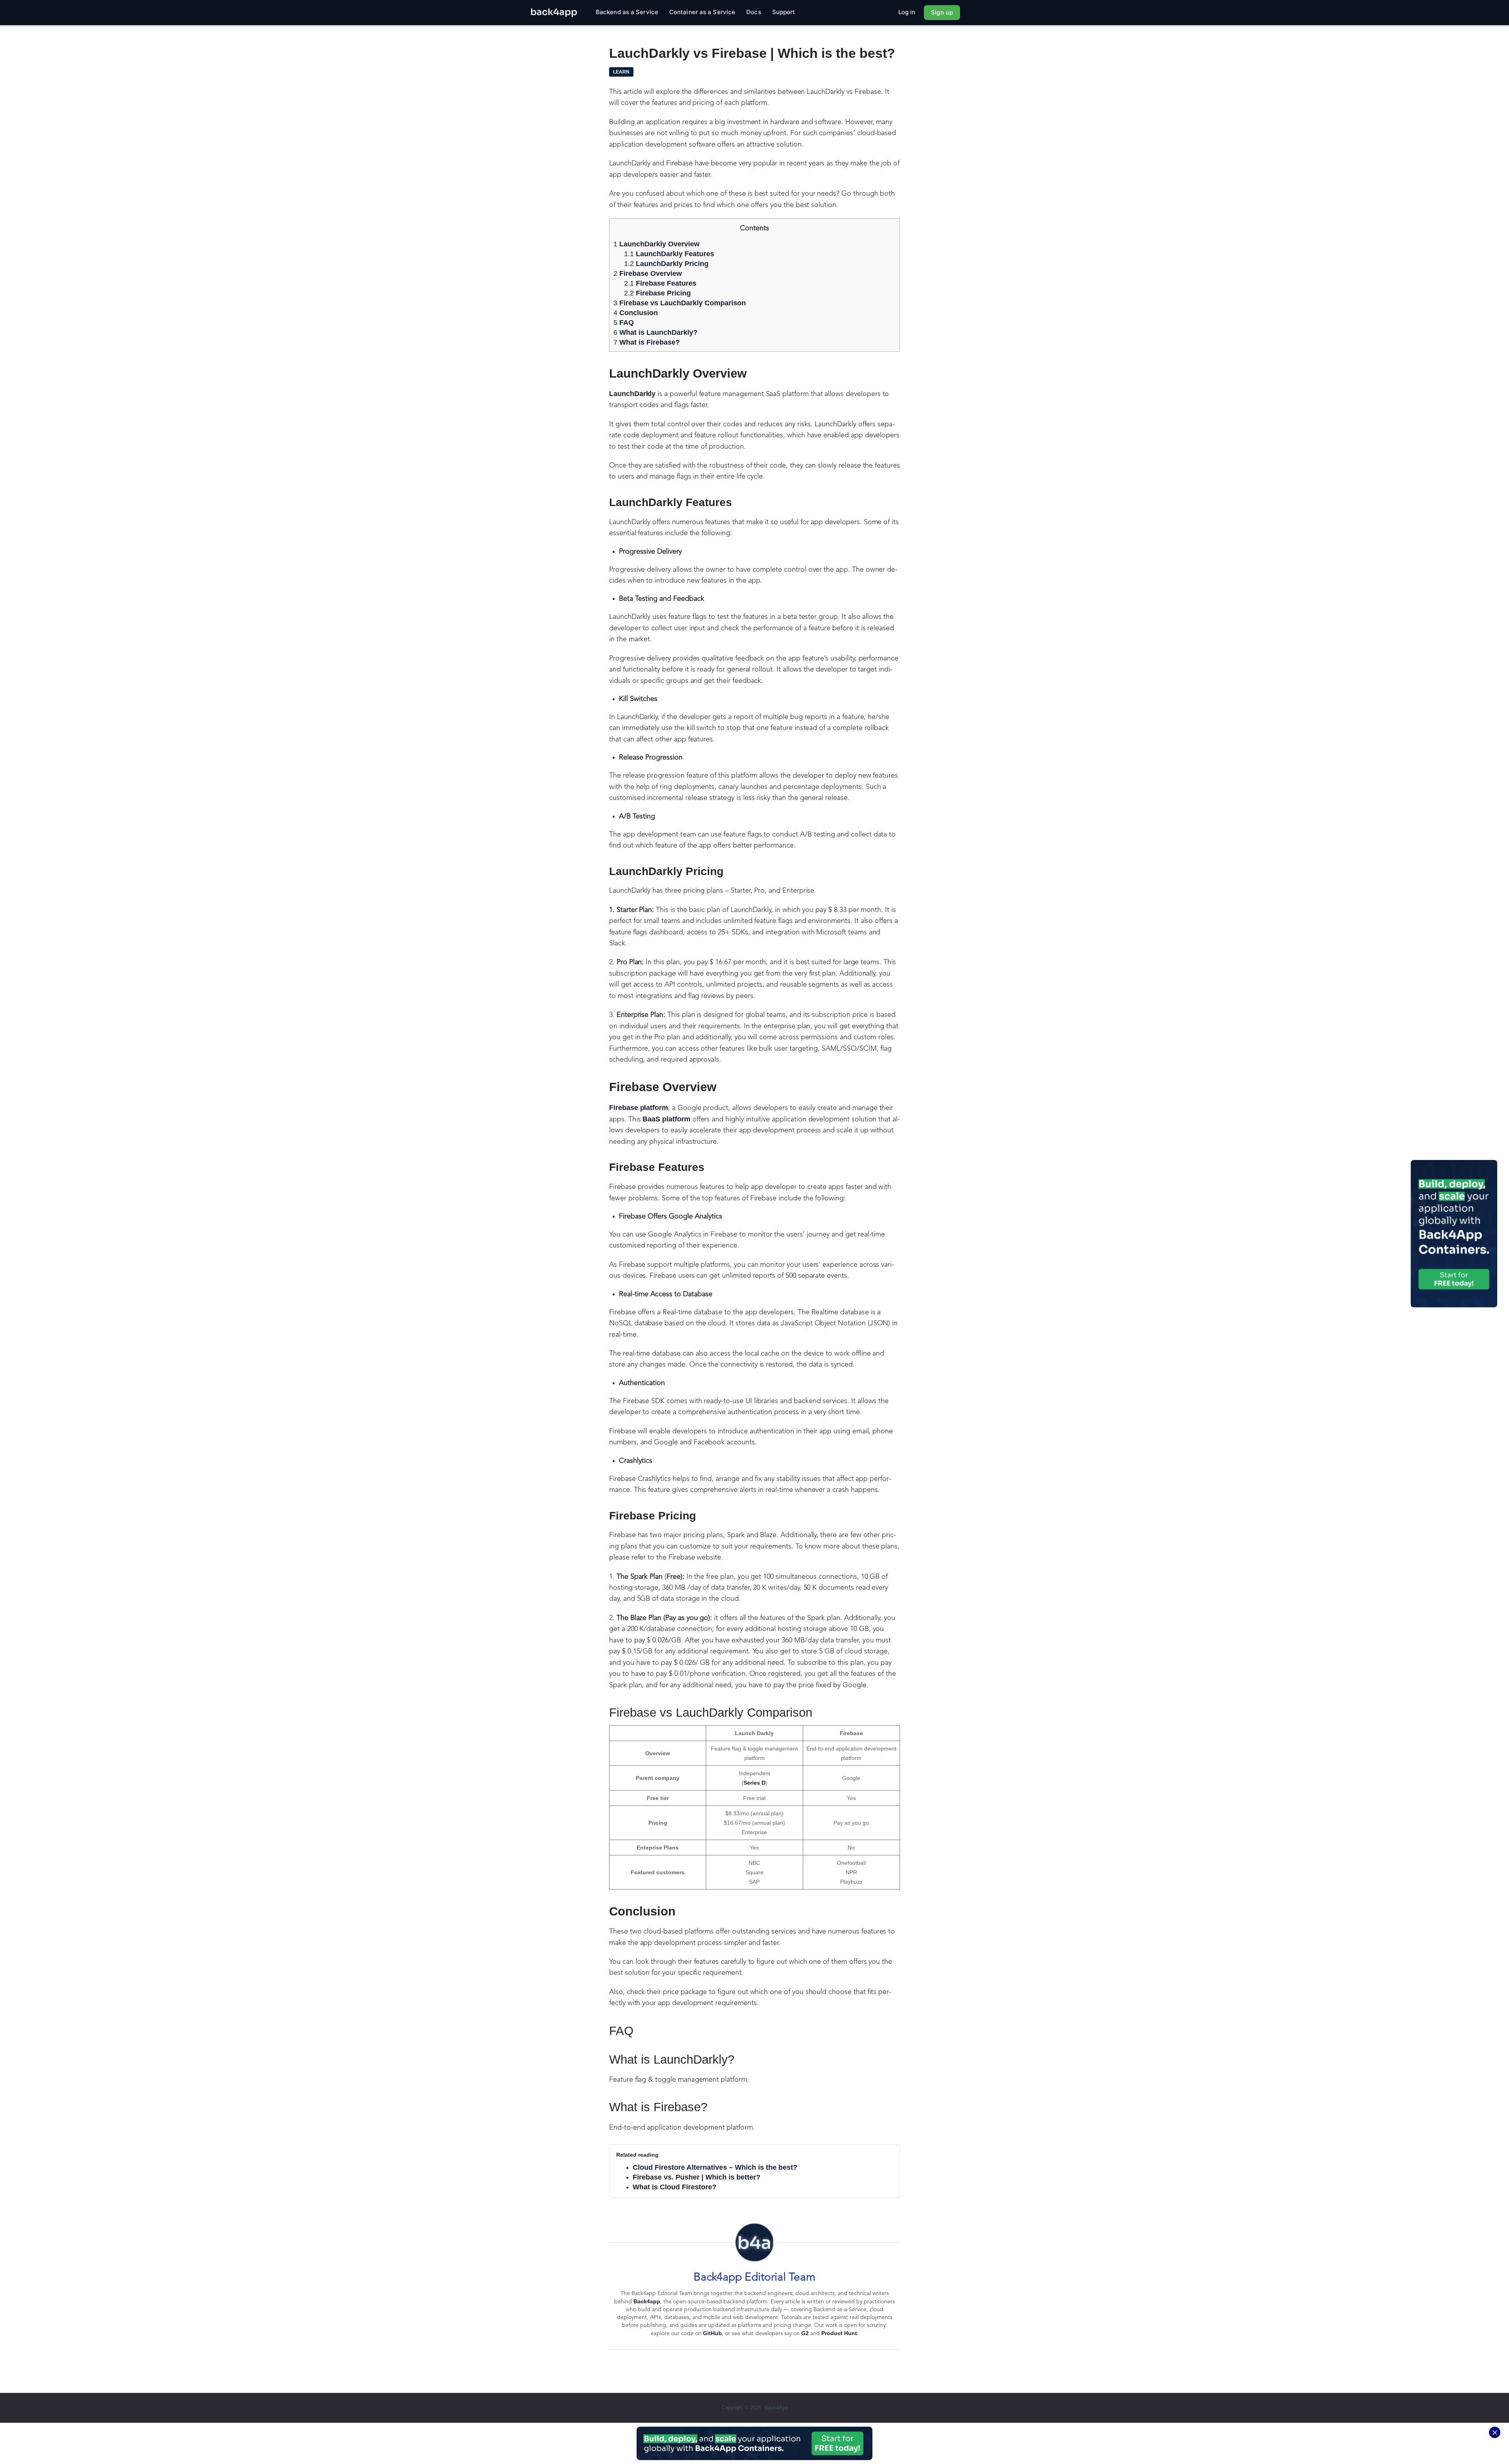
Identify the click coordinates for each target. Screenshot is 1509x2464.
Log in (907, 12)
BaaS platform (666, 1119)
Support (784, 12)
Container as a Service (702, 12)
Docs (754, 12)
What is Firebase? (647, 342)
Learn (621, 72)
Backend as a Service (627, 12)
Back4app (647, 2301)
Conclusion (637, 313)
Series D (754, 1783)
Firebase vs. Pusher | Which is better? (697, 2177)
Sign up (942, 12)
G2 (805, 2333)
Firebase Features (661, 283)
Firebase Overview (649, 273)
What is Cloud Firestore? (675, 2187)
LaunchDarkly (632, 394)
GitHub (712, 2333)
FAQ (624, 323)
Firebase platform (639, 1108)
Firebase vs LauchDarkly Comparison (680, 303)
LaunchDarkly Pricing (667, 264)
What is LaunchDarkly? (655, 332)
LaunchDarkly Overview (657, 244)
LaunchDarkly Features (670, 254)
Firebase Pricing (658, 293)
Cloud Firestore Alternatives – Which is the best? (715, 2167)
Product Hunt (839, 2333)
